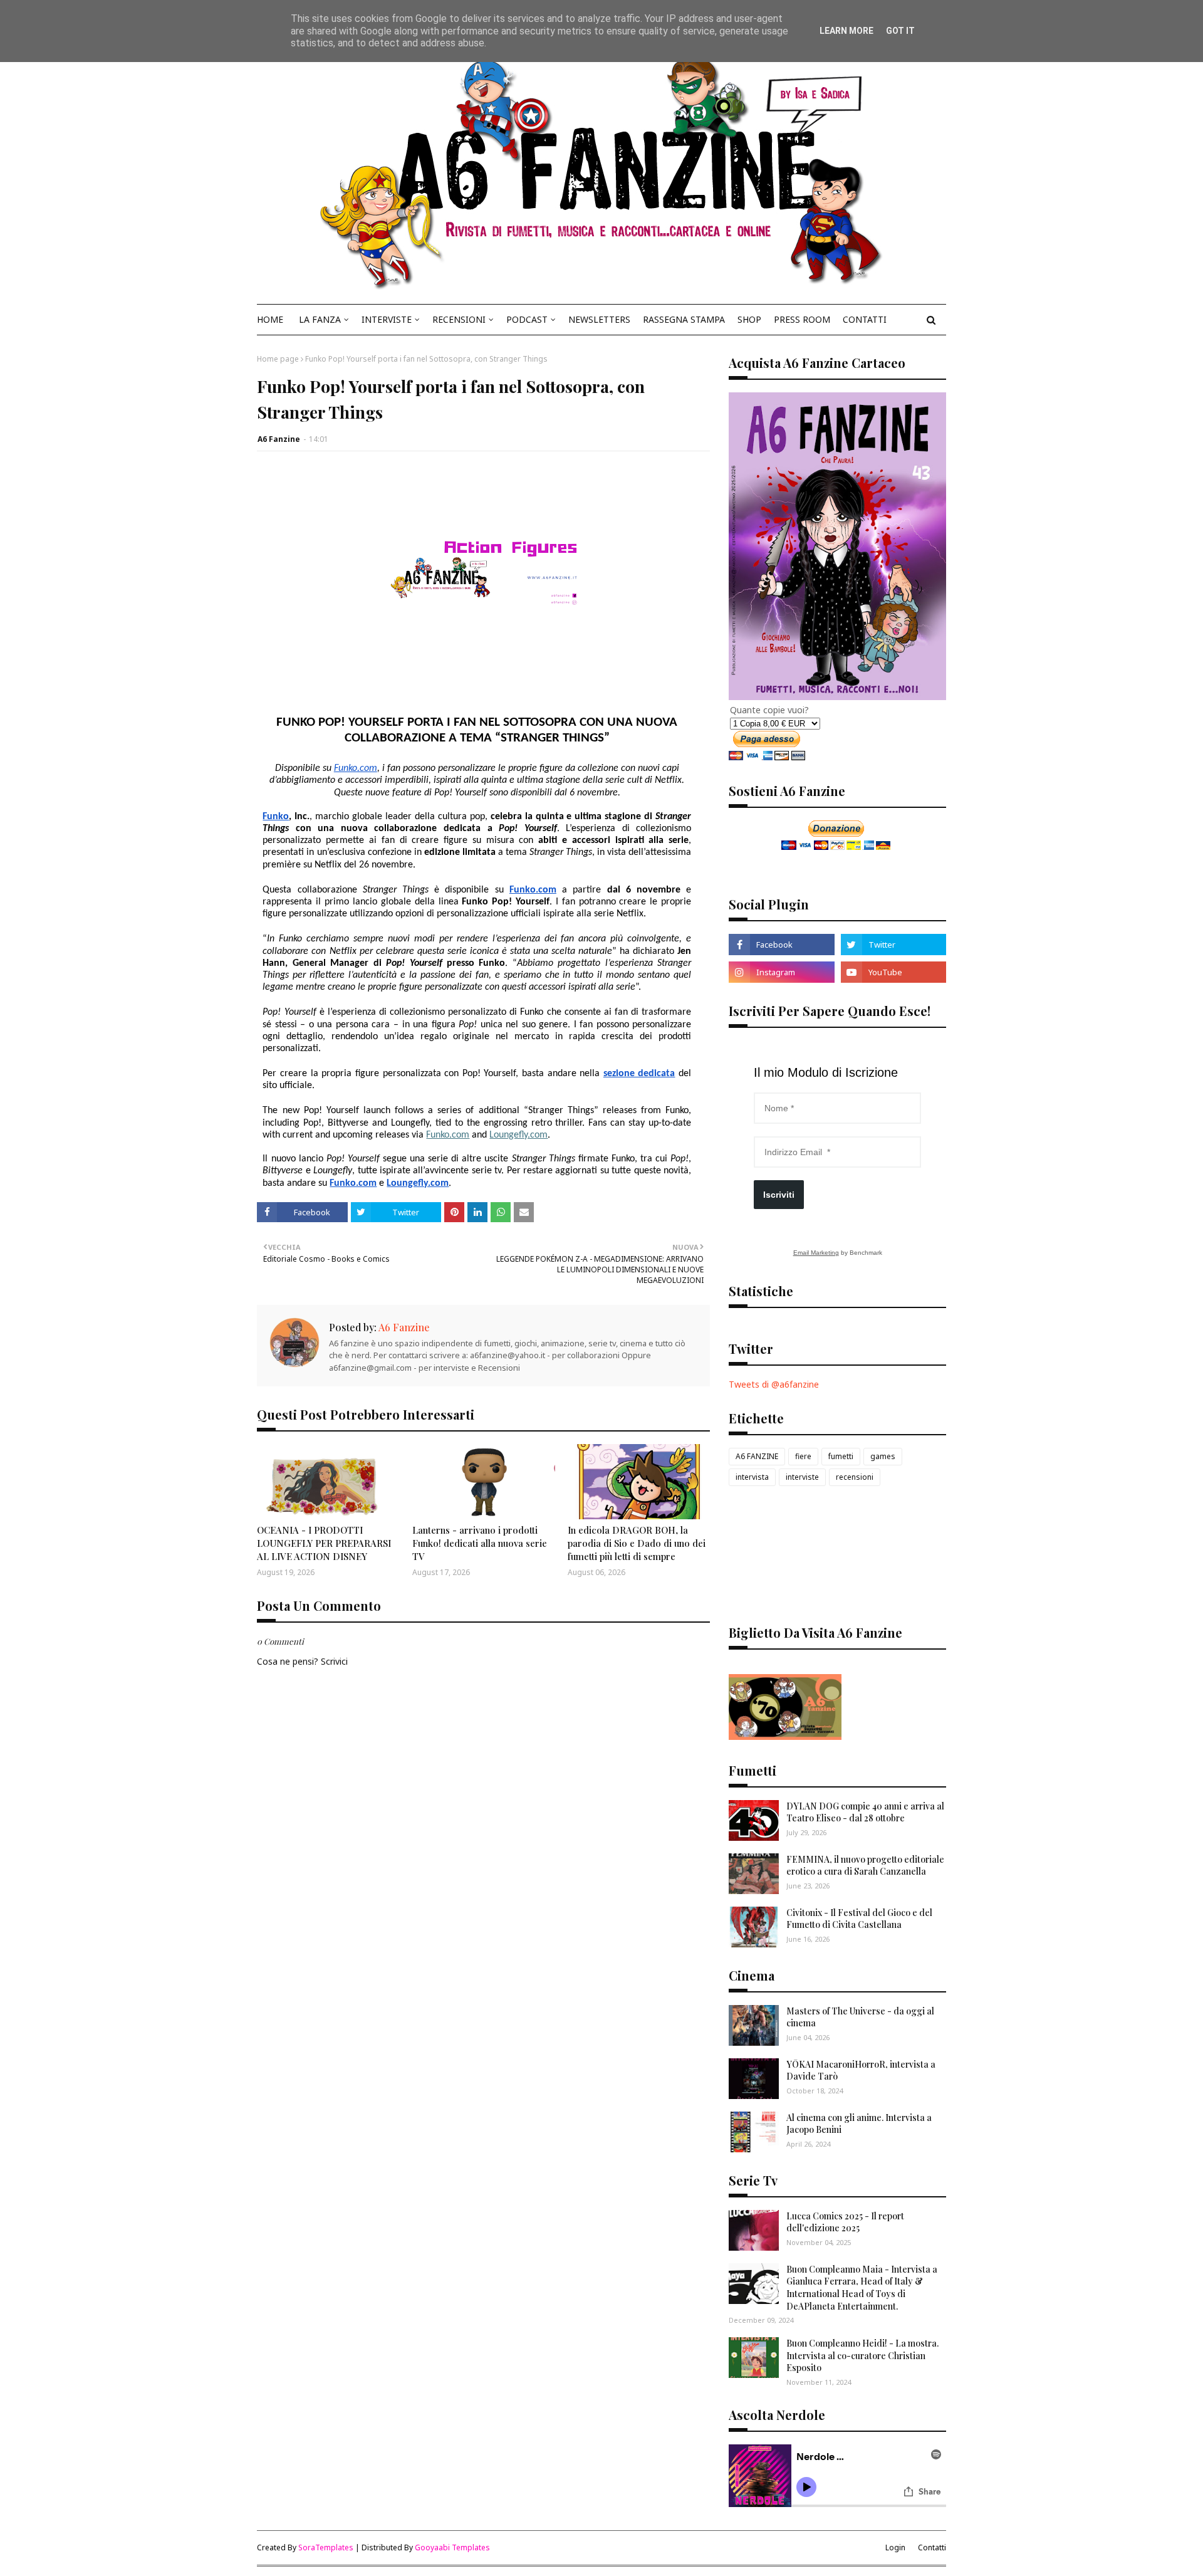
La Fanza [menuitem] (320, 319)
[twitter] (893, 945)
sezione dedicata (639, 1074)
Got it (900, 31)
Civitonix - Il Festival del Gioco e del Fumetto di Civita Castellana (859, 1919)
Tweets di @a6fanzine (774, 1384)
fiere (803, 1456)
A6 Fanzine (279, 439)
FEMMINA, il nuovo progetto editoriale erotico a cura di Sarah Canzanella (865, 1866)
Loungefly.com (518, 1135)
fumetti (841, 1456)
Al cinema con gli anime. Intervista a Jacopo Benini (859, 2124)
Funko (276, 817)
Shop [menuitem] (749, 319)
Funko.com (356, 768)
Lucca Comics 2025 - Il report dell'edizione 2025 (845, 2222)
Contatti (932, 2547)
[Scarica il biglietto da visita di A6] (785, 1736)
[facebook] (781, 945)
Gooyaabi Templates (452, 2547)
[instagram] (781, 972)
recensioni (855, 1477)
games (883, 1456)
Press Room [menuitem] (802, 319)
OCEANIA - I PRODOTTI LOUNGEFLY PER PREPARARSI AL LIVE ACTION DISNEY (324, 1543)
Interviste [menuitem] (387, 319)
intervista (752, 1477)
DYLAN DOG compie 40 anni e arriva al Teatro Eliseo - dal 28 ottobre (865, 1812)
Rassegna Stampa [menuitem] (684, 319)
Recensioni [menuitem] (459, 319)
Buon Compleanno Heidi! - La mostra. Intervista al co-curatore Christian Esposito (862, 2355)
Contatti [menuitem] (865, 319)
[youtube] (893, 972)
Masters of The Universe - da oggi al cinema (860, 2017)
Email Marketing (816, 1253)
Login (895, 2547)
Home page (278, 359)
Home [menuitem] (270, 319)
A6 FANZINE (757, 1456)
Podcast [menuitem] (527, 319)
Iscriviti (779, 1195)
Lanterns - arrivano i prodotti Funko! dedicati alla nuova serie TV (480, 1543)
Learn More (846, 31)
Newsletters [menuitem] (599, 319)
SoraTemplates (326, 2547)
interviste (802, 1477)
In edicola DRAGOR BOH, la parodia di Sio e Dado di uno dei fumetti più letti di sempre (637, 1543)
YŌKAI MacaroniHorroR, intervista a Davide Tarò (861, 2071)
